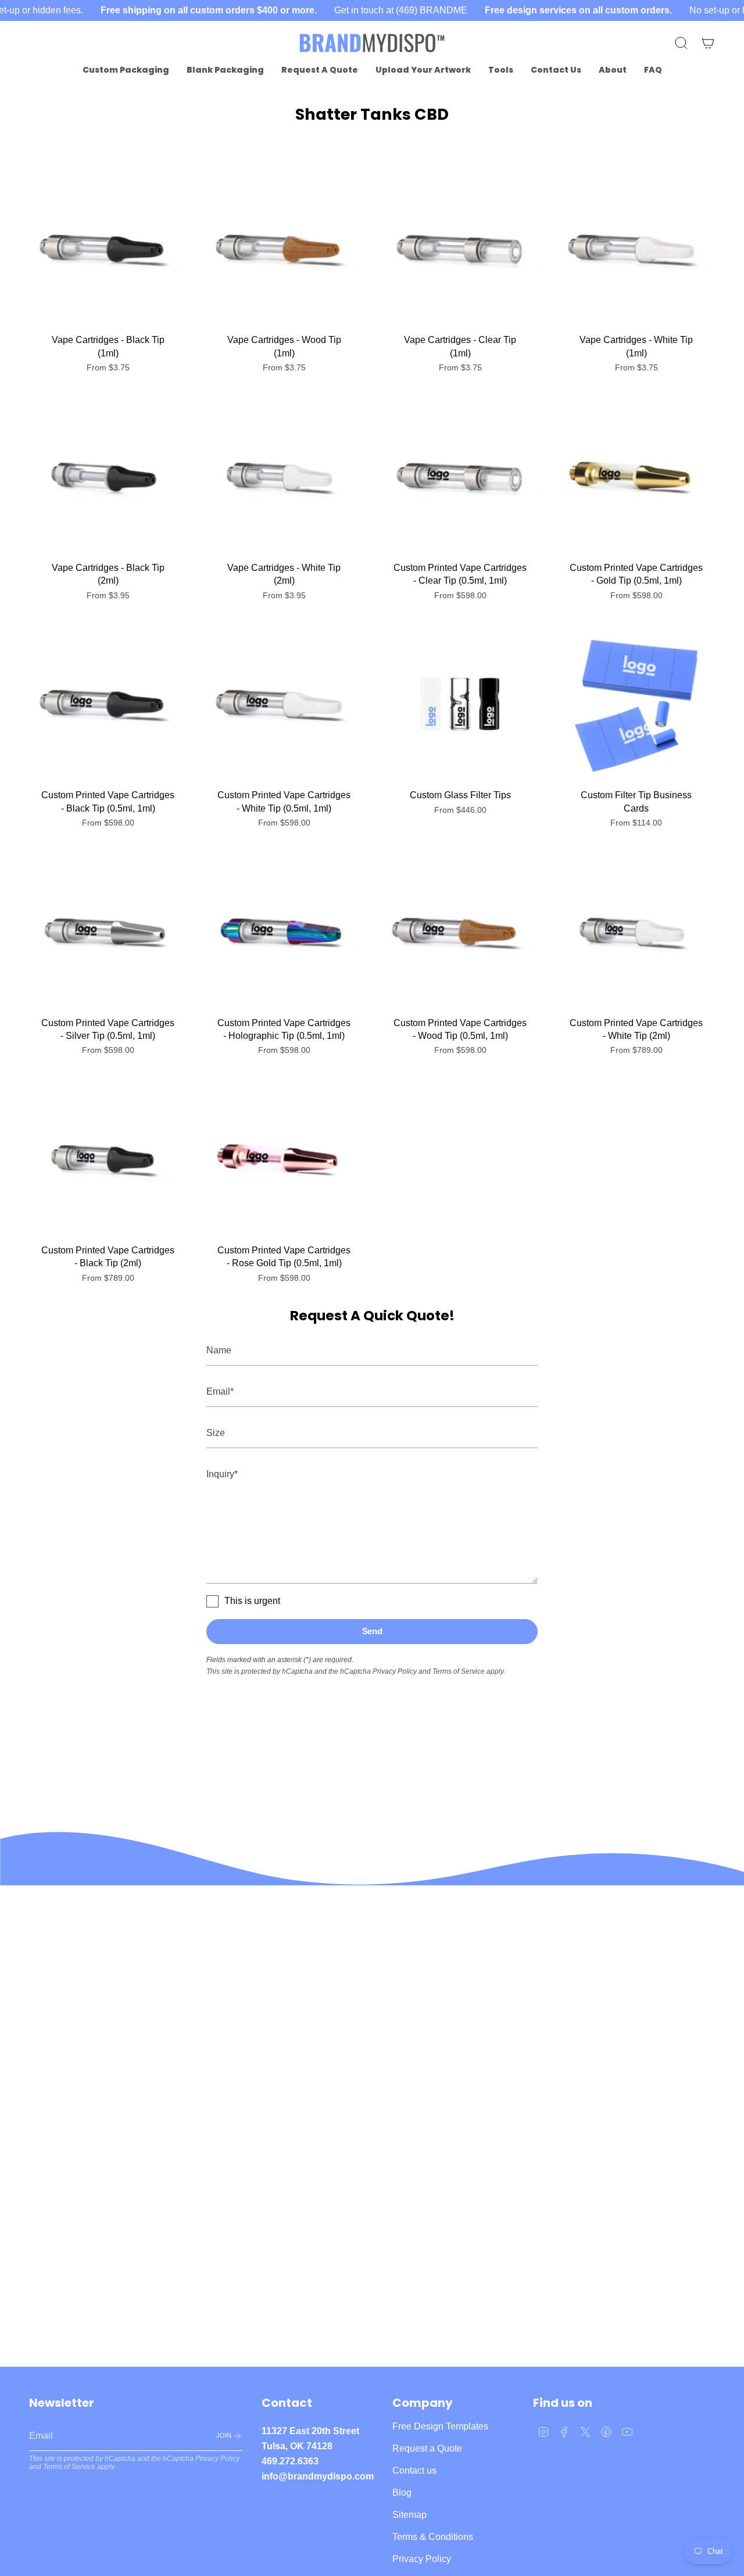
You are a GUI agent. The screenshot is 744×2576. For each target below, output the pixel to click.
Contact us (414, 2470)
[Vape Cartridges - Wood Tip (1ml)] (284, 249)
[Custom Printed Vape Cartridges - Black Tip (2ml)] (108, 1160)
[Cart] (708, 43)
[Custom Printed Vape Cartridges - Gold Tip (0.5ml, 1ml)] (636, 477)
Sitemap (409, 2515)
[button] (126, 70)
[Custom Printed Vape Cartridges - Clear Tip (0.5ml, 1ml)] (460, 477)
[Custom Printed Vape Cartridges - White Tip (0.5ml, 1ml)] (284, 704)
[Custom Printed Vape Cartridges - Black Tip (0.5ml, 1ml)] (108, 704)
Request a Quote (427, 2448)
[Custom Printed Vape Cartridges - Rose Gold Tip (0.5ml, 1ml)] (284, 1160)
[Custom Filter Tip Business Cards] (636, 704)
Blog (402, 2493)
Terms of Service (459, 1671)
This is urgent (252, 1601)
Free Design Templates (440, 2426)
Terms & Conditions (433, 2537)
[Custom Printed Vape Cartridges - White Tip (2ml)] (636, 932)
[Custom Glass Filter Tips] (460, 704)
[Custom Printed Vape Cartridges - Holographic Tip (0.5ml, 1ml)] (284, 932)
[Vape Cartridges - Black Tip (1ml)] (108, 249)
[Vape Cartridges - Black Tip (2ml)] (108, 477)
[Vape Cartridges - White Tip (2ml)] (284, 477)
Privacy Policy (395, 1671)
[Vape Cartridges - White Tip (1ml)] (636, 249)
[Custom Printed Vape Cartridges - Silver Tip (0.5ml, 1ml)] (108, 932)
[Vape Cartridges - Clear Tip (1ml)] (460, 249)
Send (372, 1631)
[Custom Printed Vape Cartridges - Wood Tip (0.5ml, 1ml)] (460, 932)
